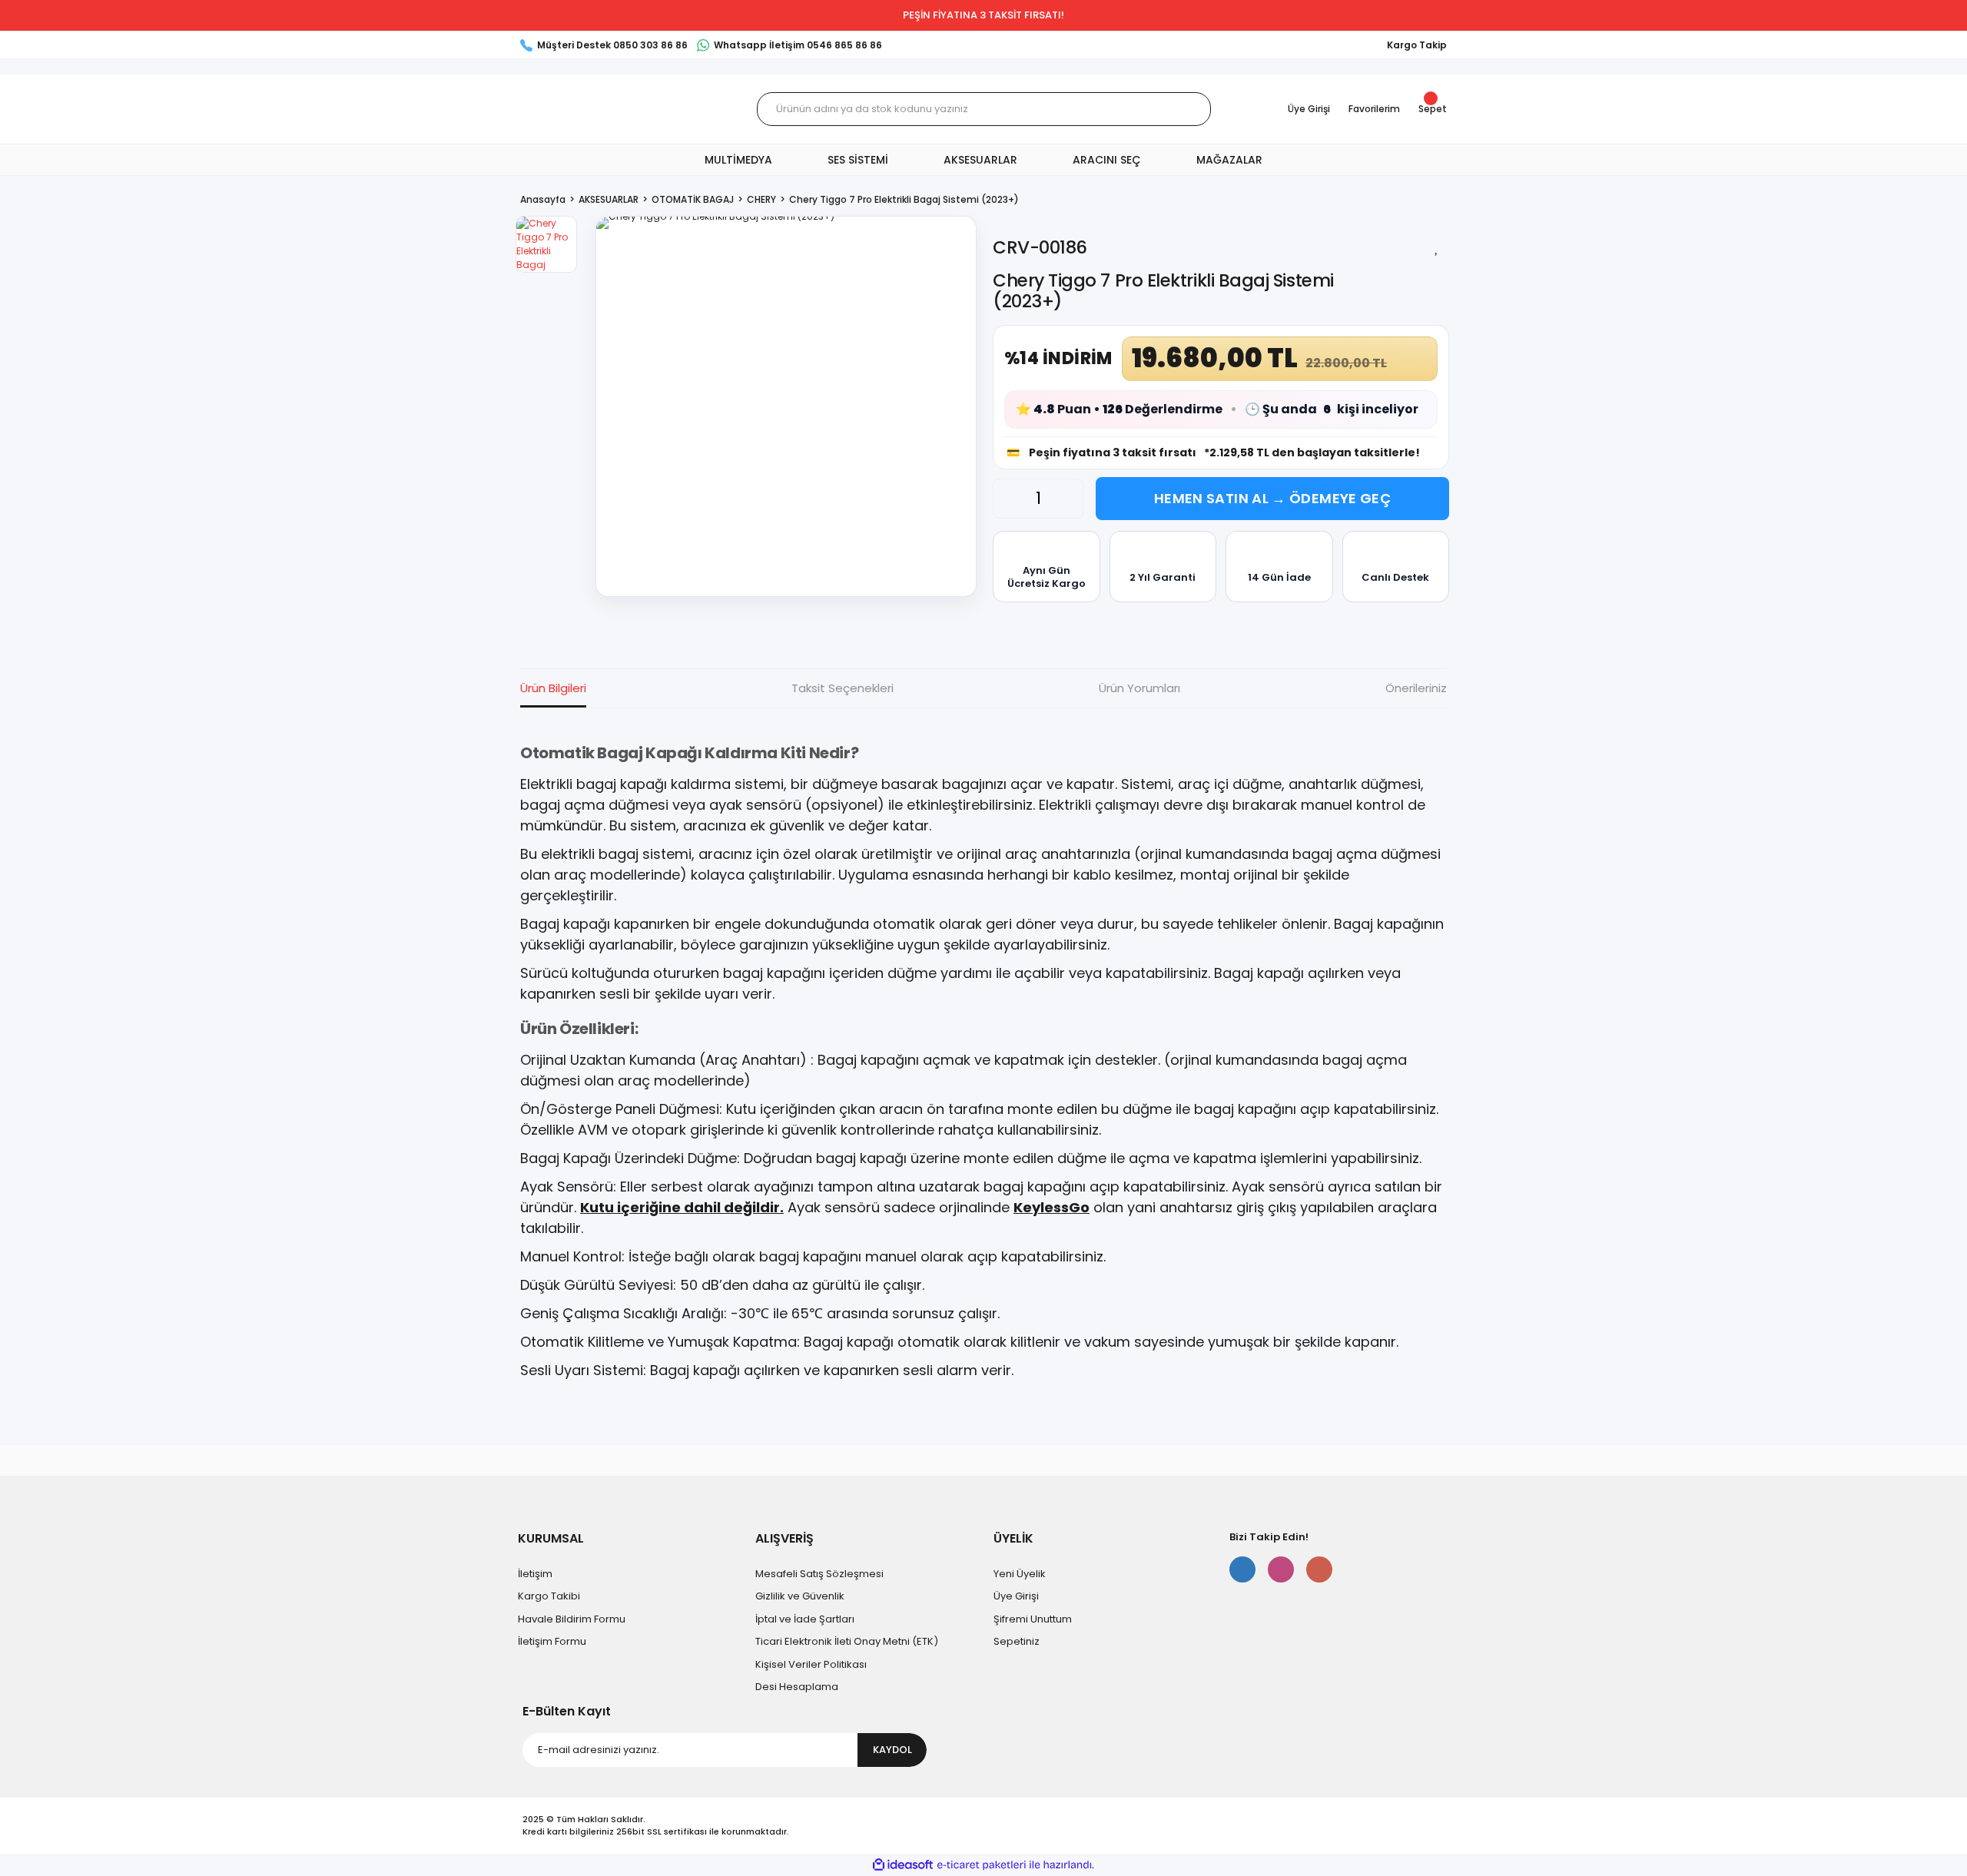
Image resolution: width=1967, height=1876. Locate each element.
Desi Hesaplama (797, 1687)
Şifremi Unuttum (1033, 1619)
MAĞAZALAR (1229, 160)
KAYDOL (892, 1750)
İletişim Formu (552, 1641)
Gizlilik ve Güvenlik (800, 1596)
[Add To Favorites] (1437, 247)
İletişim (535, 1574)
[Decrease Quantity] (1009, 499)
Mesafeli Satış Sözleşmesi (819, 1574)
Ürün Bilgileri (553, 688)
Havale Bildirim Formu (572, 1619)
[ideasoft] (903, 1865)
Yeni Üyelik (1020, 1574)
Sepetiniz (1017, 1641)
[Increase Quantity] (1067, 499)
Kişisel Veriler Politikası (811, 1664)
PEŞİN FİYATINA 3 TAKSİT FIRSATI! (983, 15)
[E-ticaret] (982, 1865)
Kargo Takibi (549, 1596)
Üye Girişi (1016, 1596)
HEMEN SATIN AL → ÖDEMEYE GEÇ (1272, 498)
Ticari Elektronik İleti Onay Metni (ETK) (847, 1641)
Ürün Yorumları (1139, 688)
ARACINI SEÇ (1107, 160)
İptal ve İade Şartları (805, 1619)
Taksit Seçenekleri (843, 688)
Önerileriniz (1416, 688)
